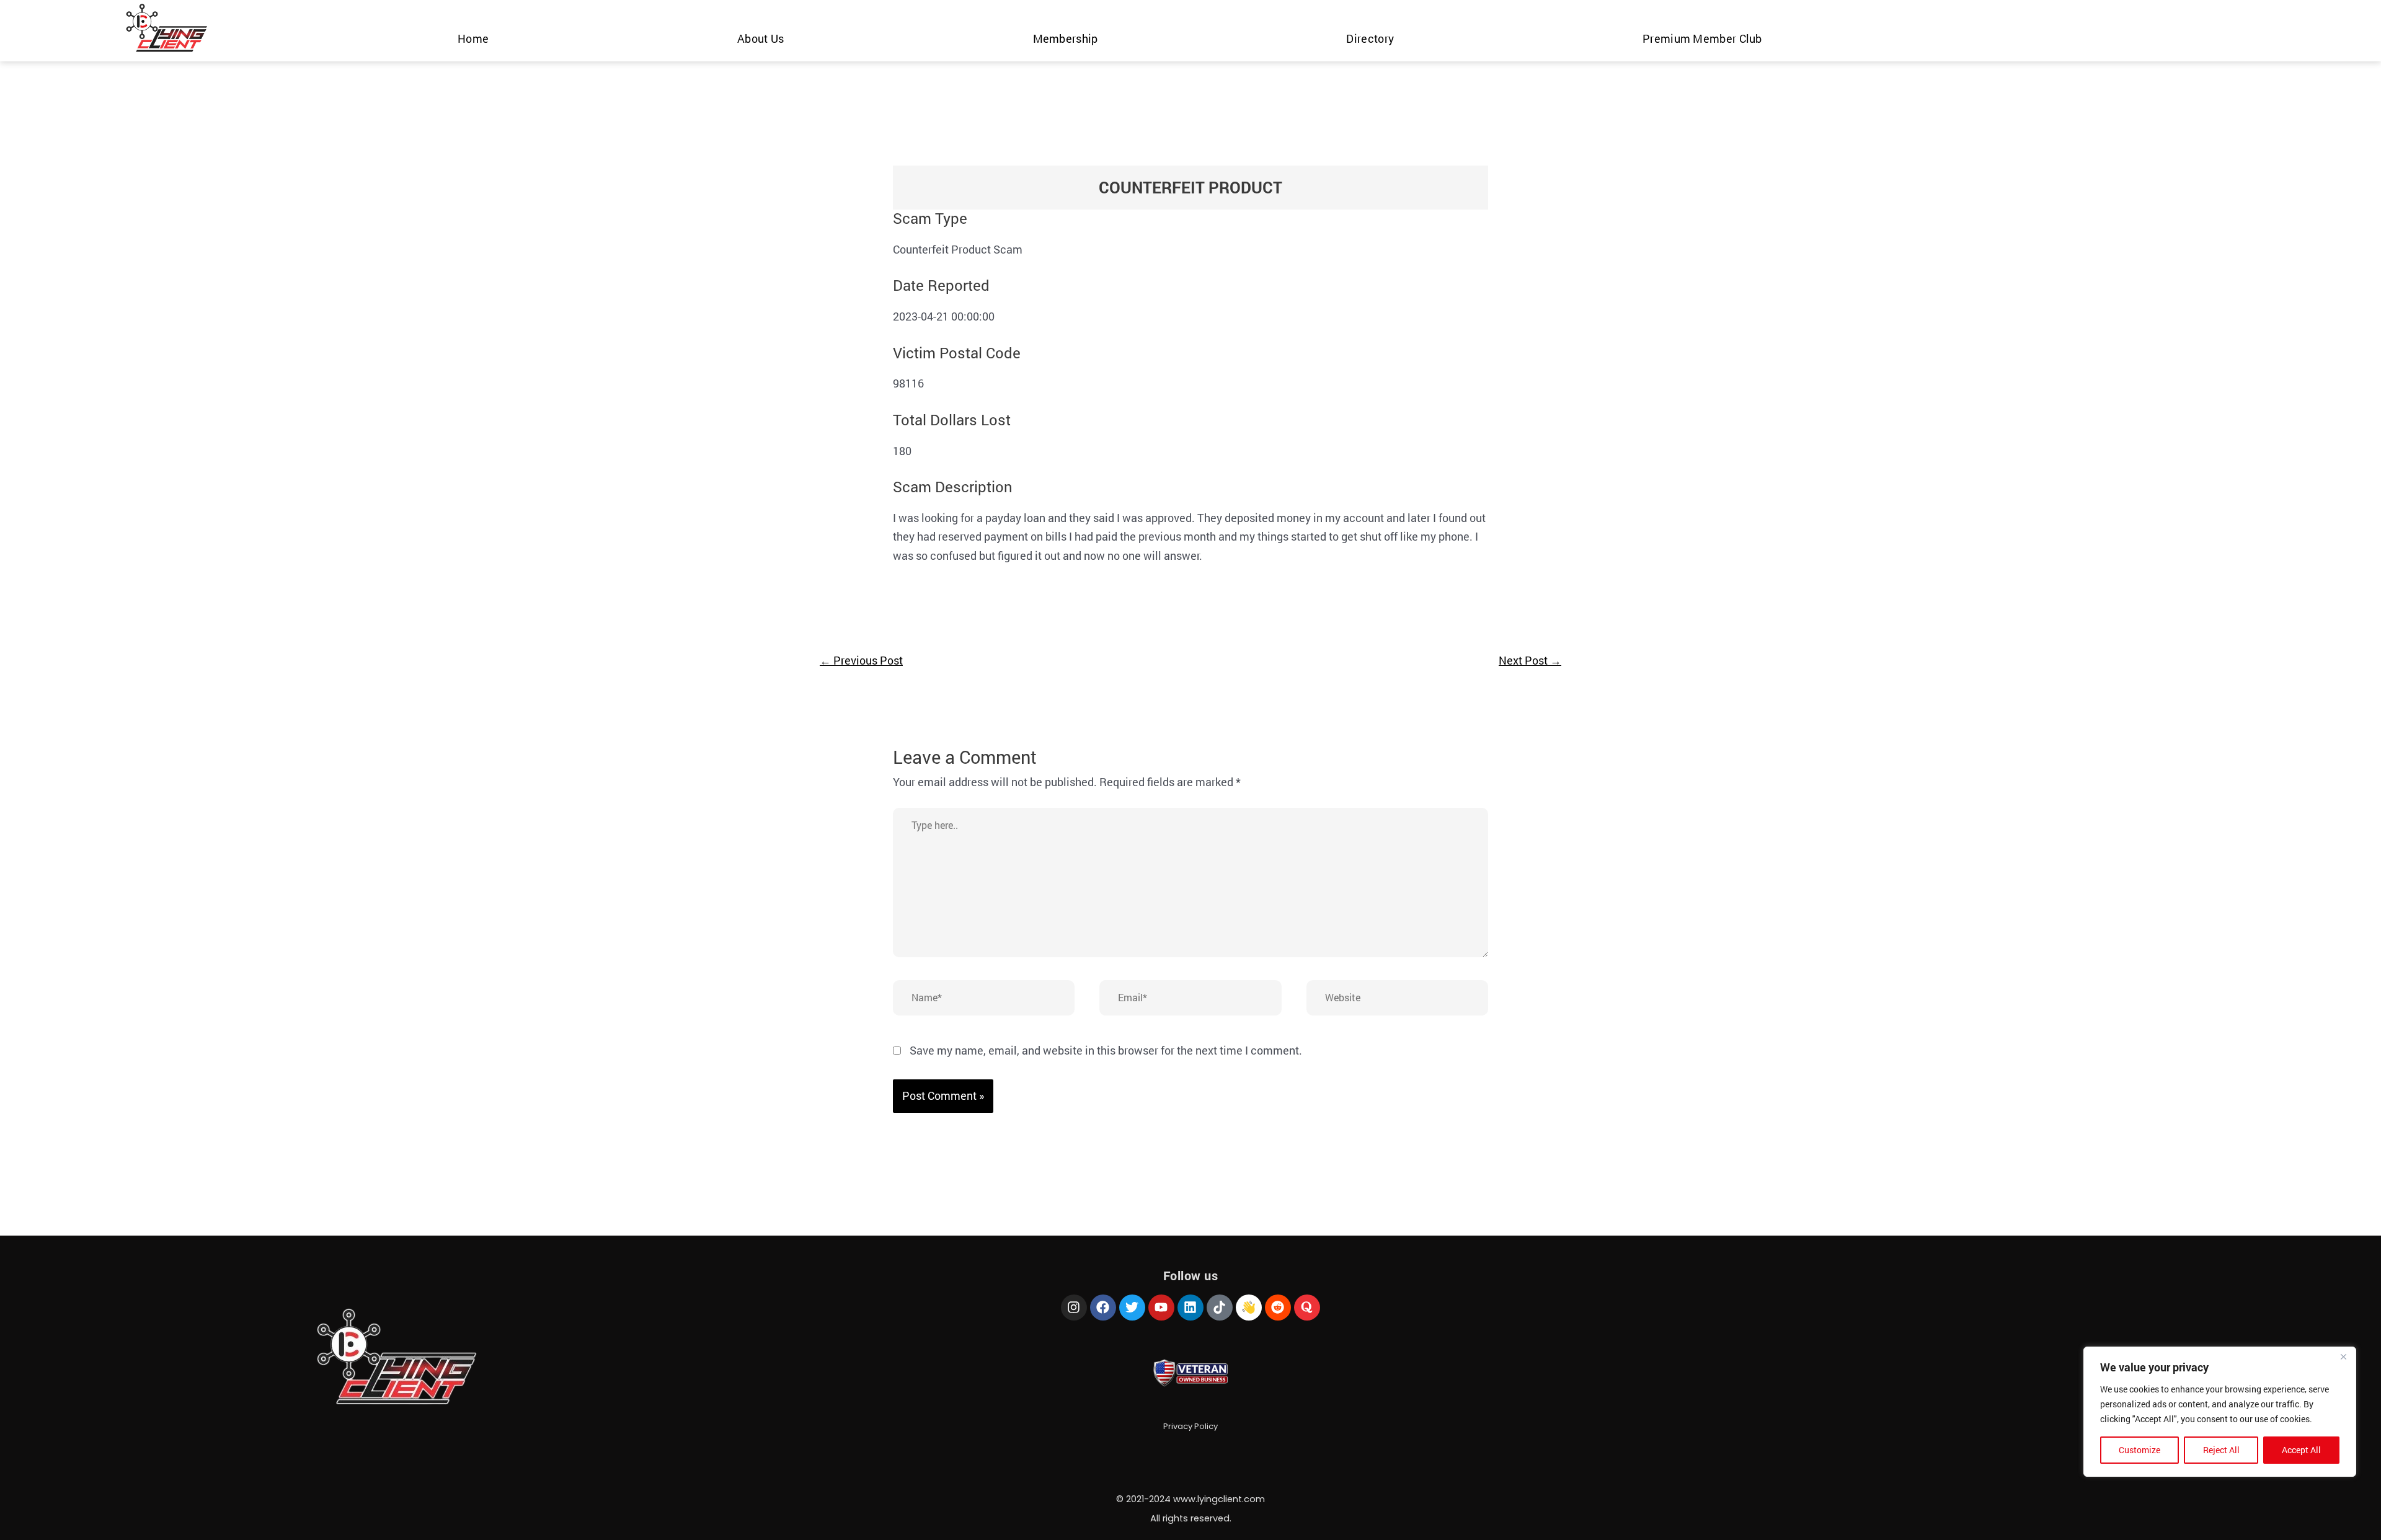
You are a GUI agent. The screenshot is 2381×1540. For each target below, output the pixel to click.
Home (473, 38)
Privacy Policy (1190, 1426)
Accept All (2301, 1450)
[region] (2220, 1412)
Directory (1370, 38)
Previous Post (861, 660)
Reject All (2221, 1450)
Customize (2139, 1450)
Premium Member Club (1702, 38)
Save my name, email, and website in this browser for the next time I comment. (1106, 1050)
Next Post (1530, 660)
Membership (1066, 38)
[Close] (2343, 1357)
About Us (760, 38)
